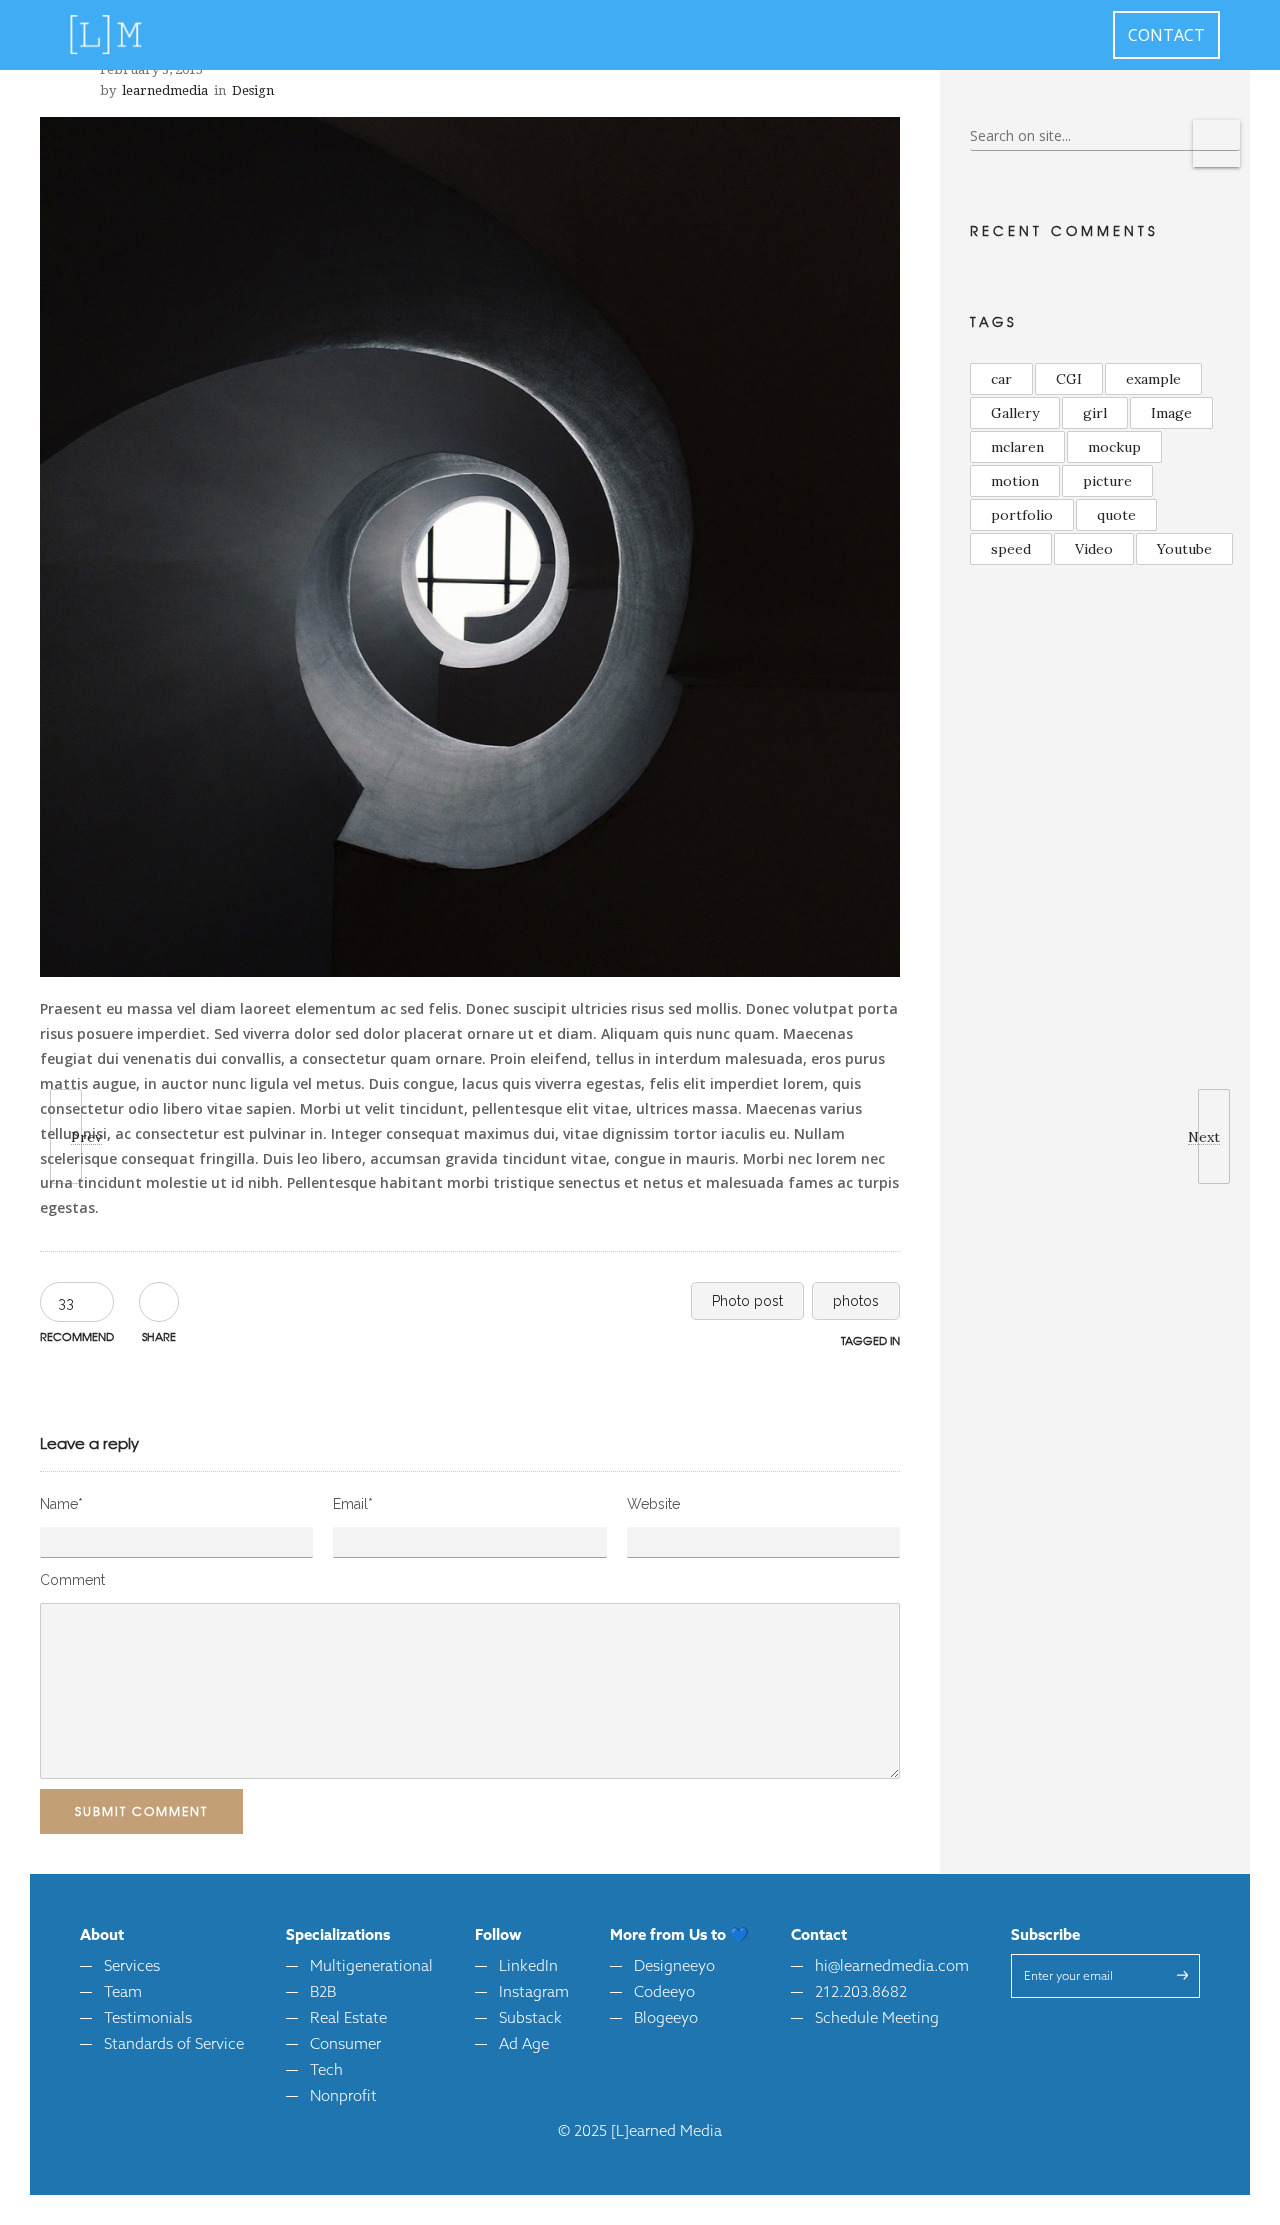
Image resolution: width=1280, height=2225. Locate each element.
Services (132, 1967)
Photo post (747, 1301)
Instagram (534, 1993)
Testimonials (148, 2019)
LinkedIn (528, 1967)
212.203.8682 (861, 1993)
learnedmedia (165, 90)
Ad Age (524, 2045)
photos (856, 1301)
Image (1171, 413)
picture (1107, 481)
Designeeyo (674, 1967)
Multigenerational (371, 1967)
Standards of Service (174, 2045)
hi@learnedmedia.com (892, 1967)
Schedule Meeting (877, 2019)
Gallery (1015, 413)
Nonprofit (343, 2097)
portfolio (1022, 515)
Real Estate (348, 2019)
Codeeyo (664, 1993)
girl (1095, 413)
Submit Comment (141, 1811)
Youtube (1184, 549)
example (1153, 379)
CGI (1069, 379)
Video (1094, 549)
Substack (530, 2019)
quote (1116, 515)
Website (653, 1504)
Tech (326, 2071)
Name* (61, 1504)
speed (1011, 549)
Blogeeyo (666, 2019)
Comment (72, 1580)
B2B (323, 1993)
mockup (1114, 447)
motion (1015, 481)
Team (123, 1993)
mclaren (1017, 447)
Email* (353, 1504)
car (1001, 379)
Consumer (345, 2045)
